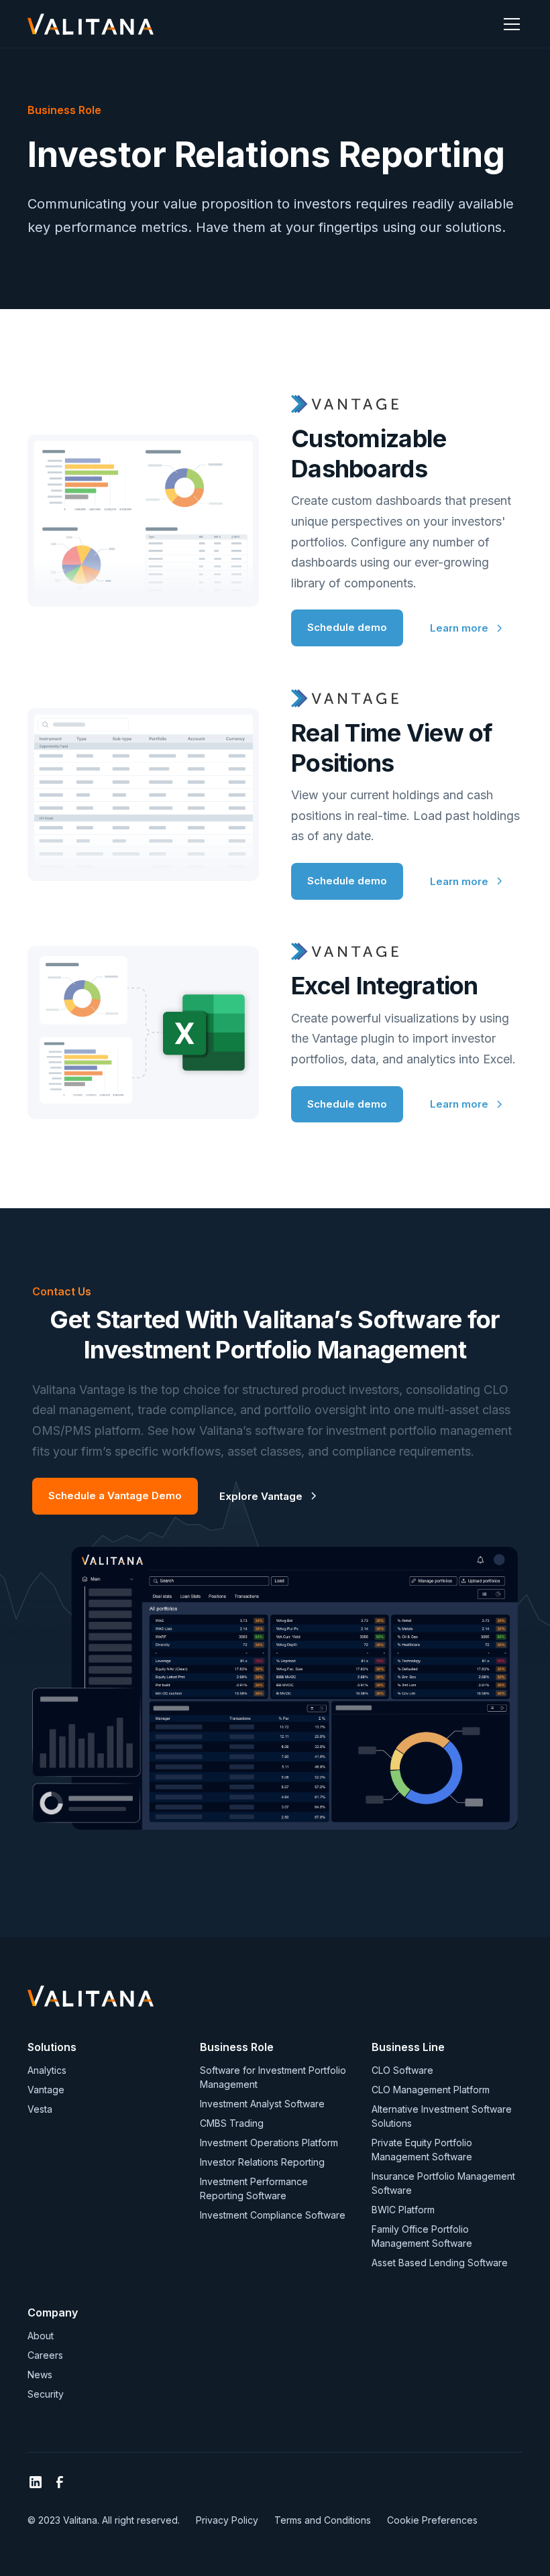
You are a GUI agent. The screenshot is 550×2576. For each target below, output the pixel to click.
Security (46, 2394)
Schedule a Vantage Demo (115, 1496)
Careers (45, 2355)
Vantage (46, 2090)
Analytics (47, 2070)
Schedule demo (347, 627)
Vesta (40, 2109)
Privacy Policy (227, 2520)
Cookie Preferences (432, 2520)
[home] (91, 24)
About (41, 2336)
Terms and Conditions (323, 2520)
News (40, 2375)
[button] (509, 24)
